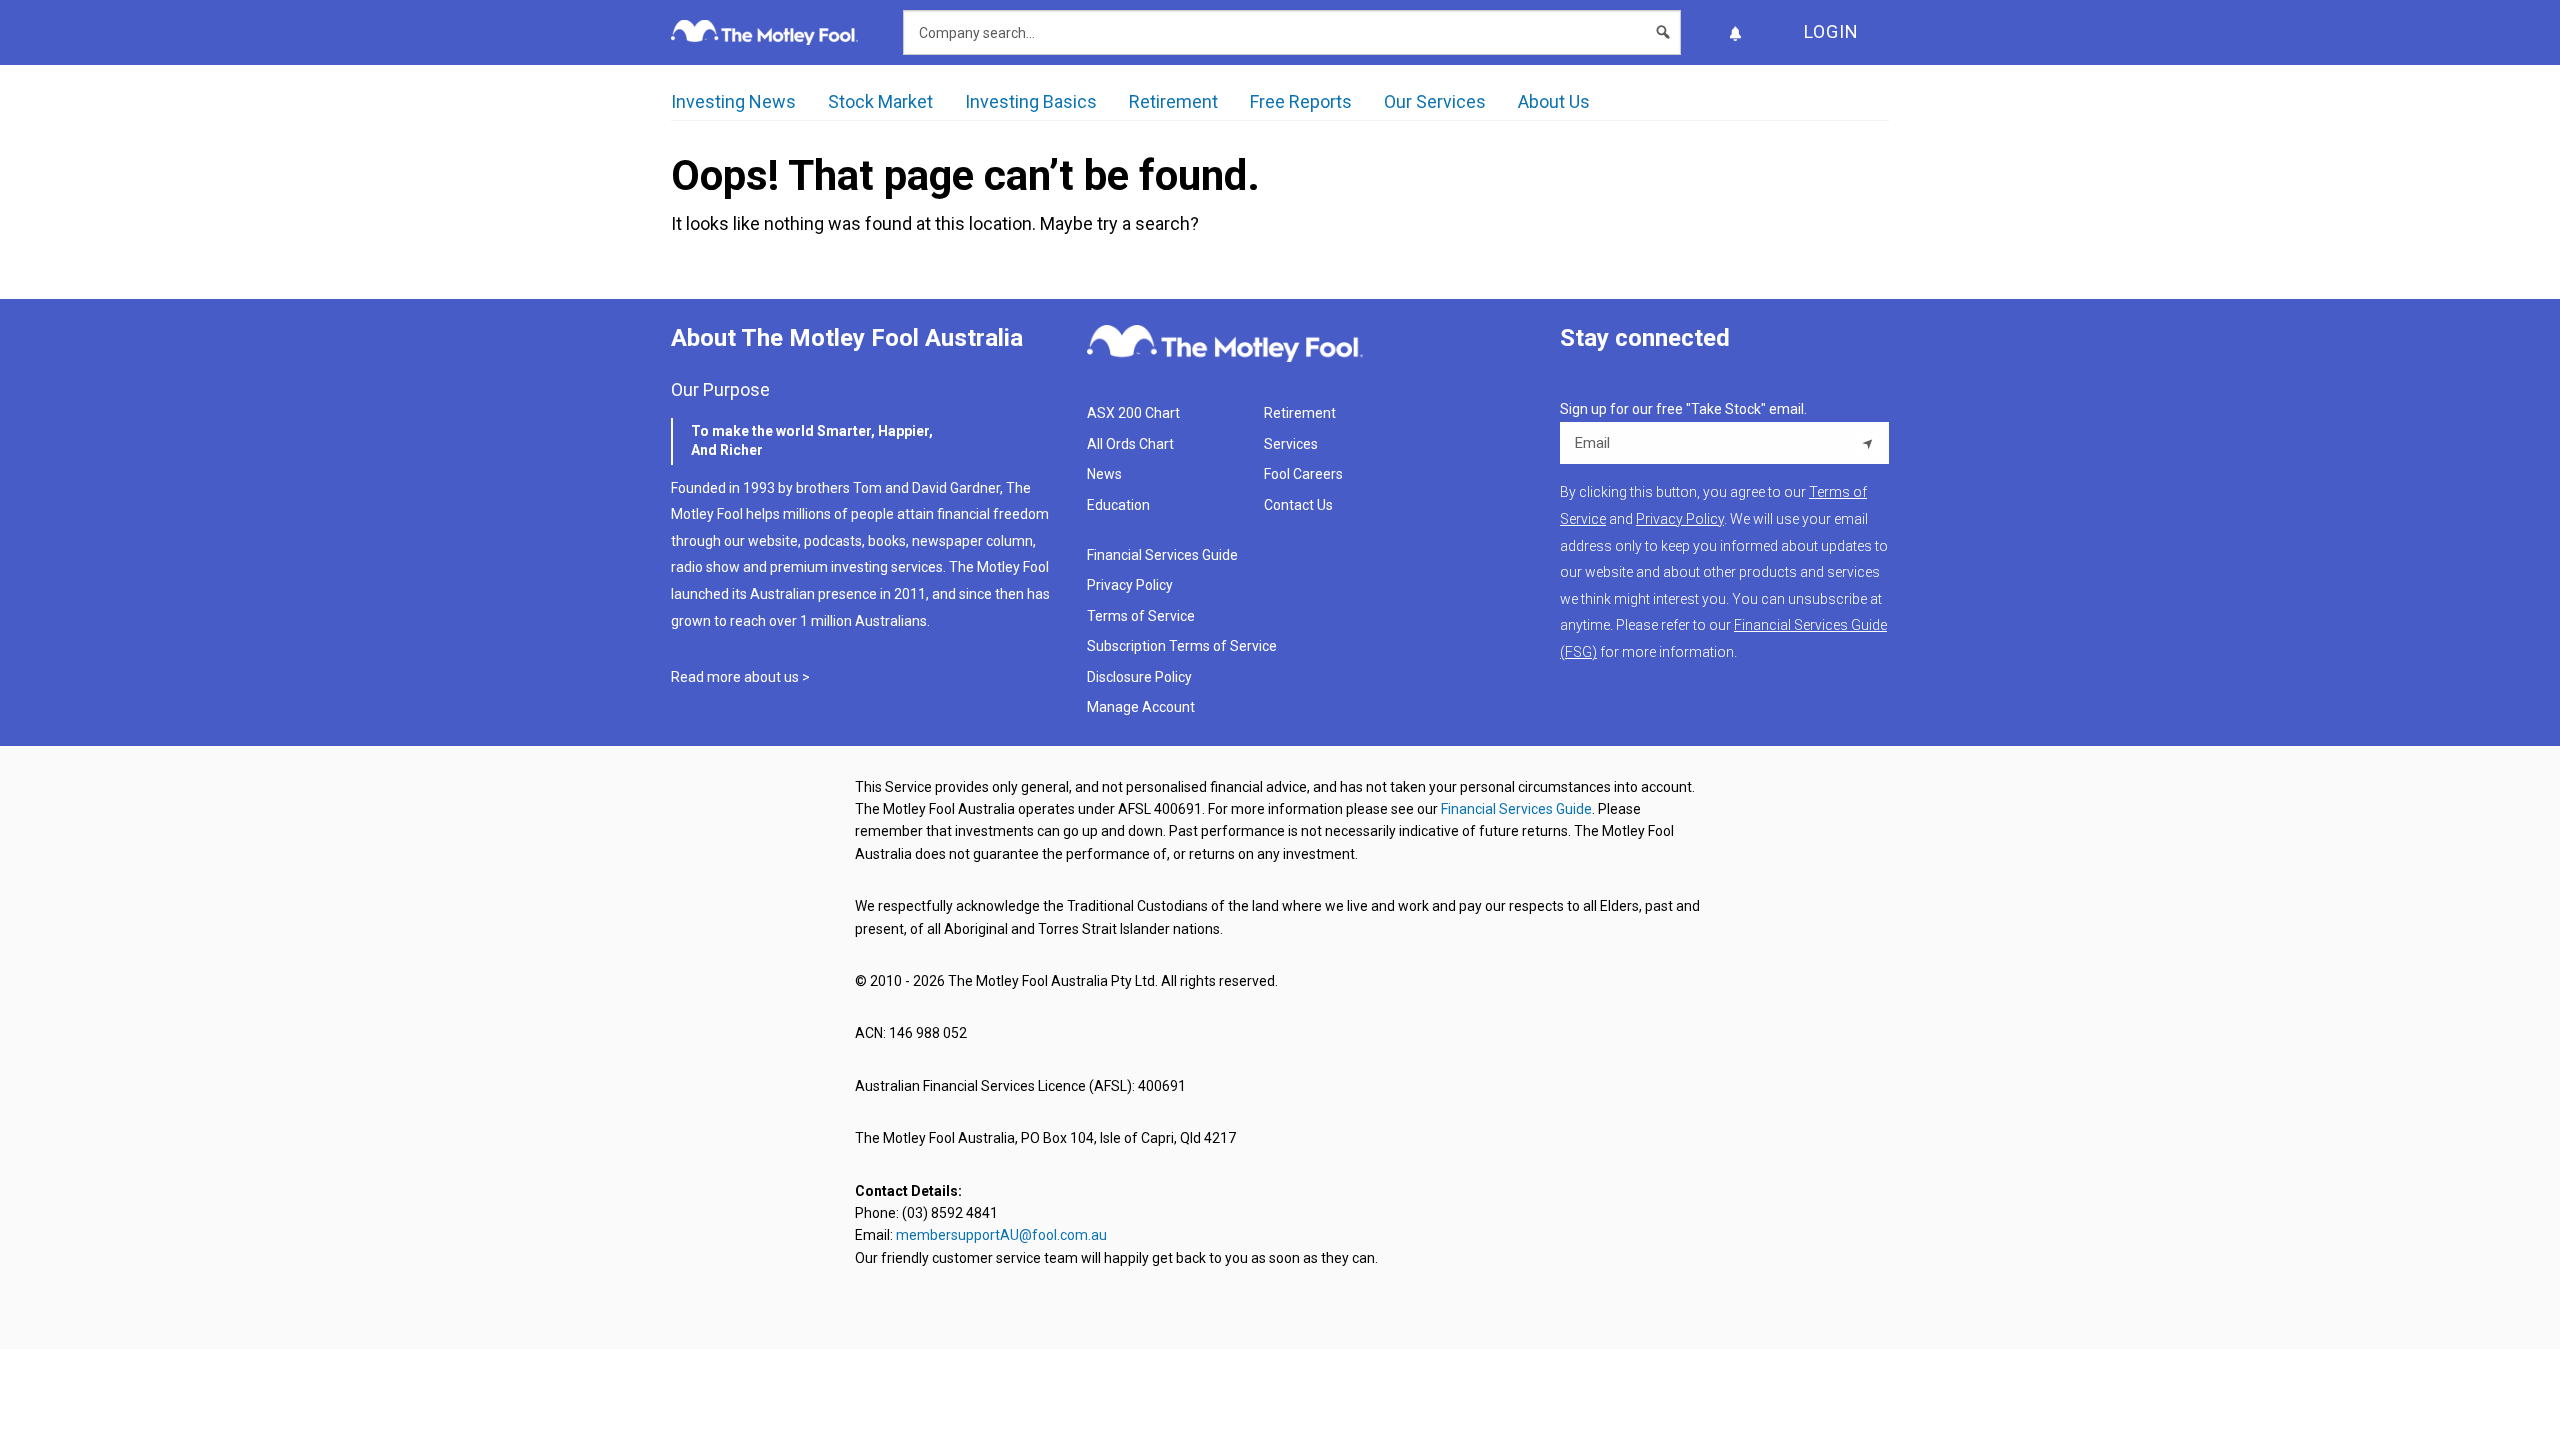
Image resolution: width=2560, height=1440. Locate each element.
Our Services (1435, 101)
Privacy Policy (1130, 585)
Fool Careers (1303, 474)
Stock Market (880, 101)
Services (1291, 444)
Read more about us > (740, 677)
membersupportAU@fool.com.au (1001, 1235)
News (1104, 474)
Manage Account (1142, 707)
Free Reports (1301, 101)
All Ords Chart (1130, 444)
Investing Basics (1031, 101)
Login (1831, 31)
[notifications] (1735, 32)
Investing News (733, 101)
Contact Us (1298, 505)
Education (1118, 505)
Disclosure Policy (1139, 677)
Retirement (1173, 101)
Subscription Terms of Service (1182, 646)
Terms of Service (1141, 616)
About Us (1554, 101)
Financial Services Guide (1162, 555)
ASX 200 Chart (1133, 413)
